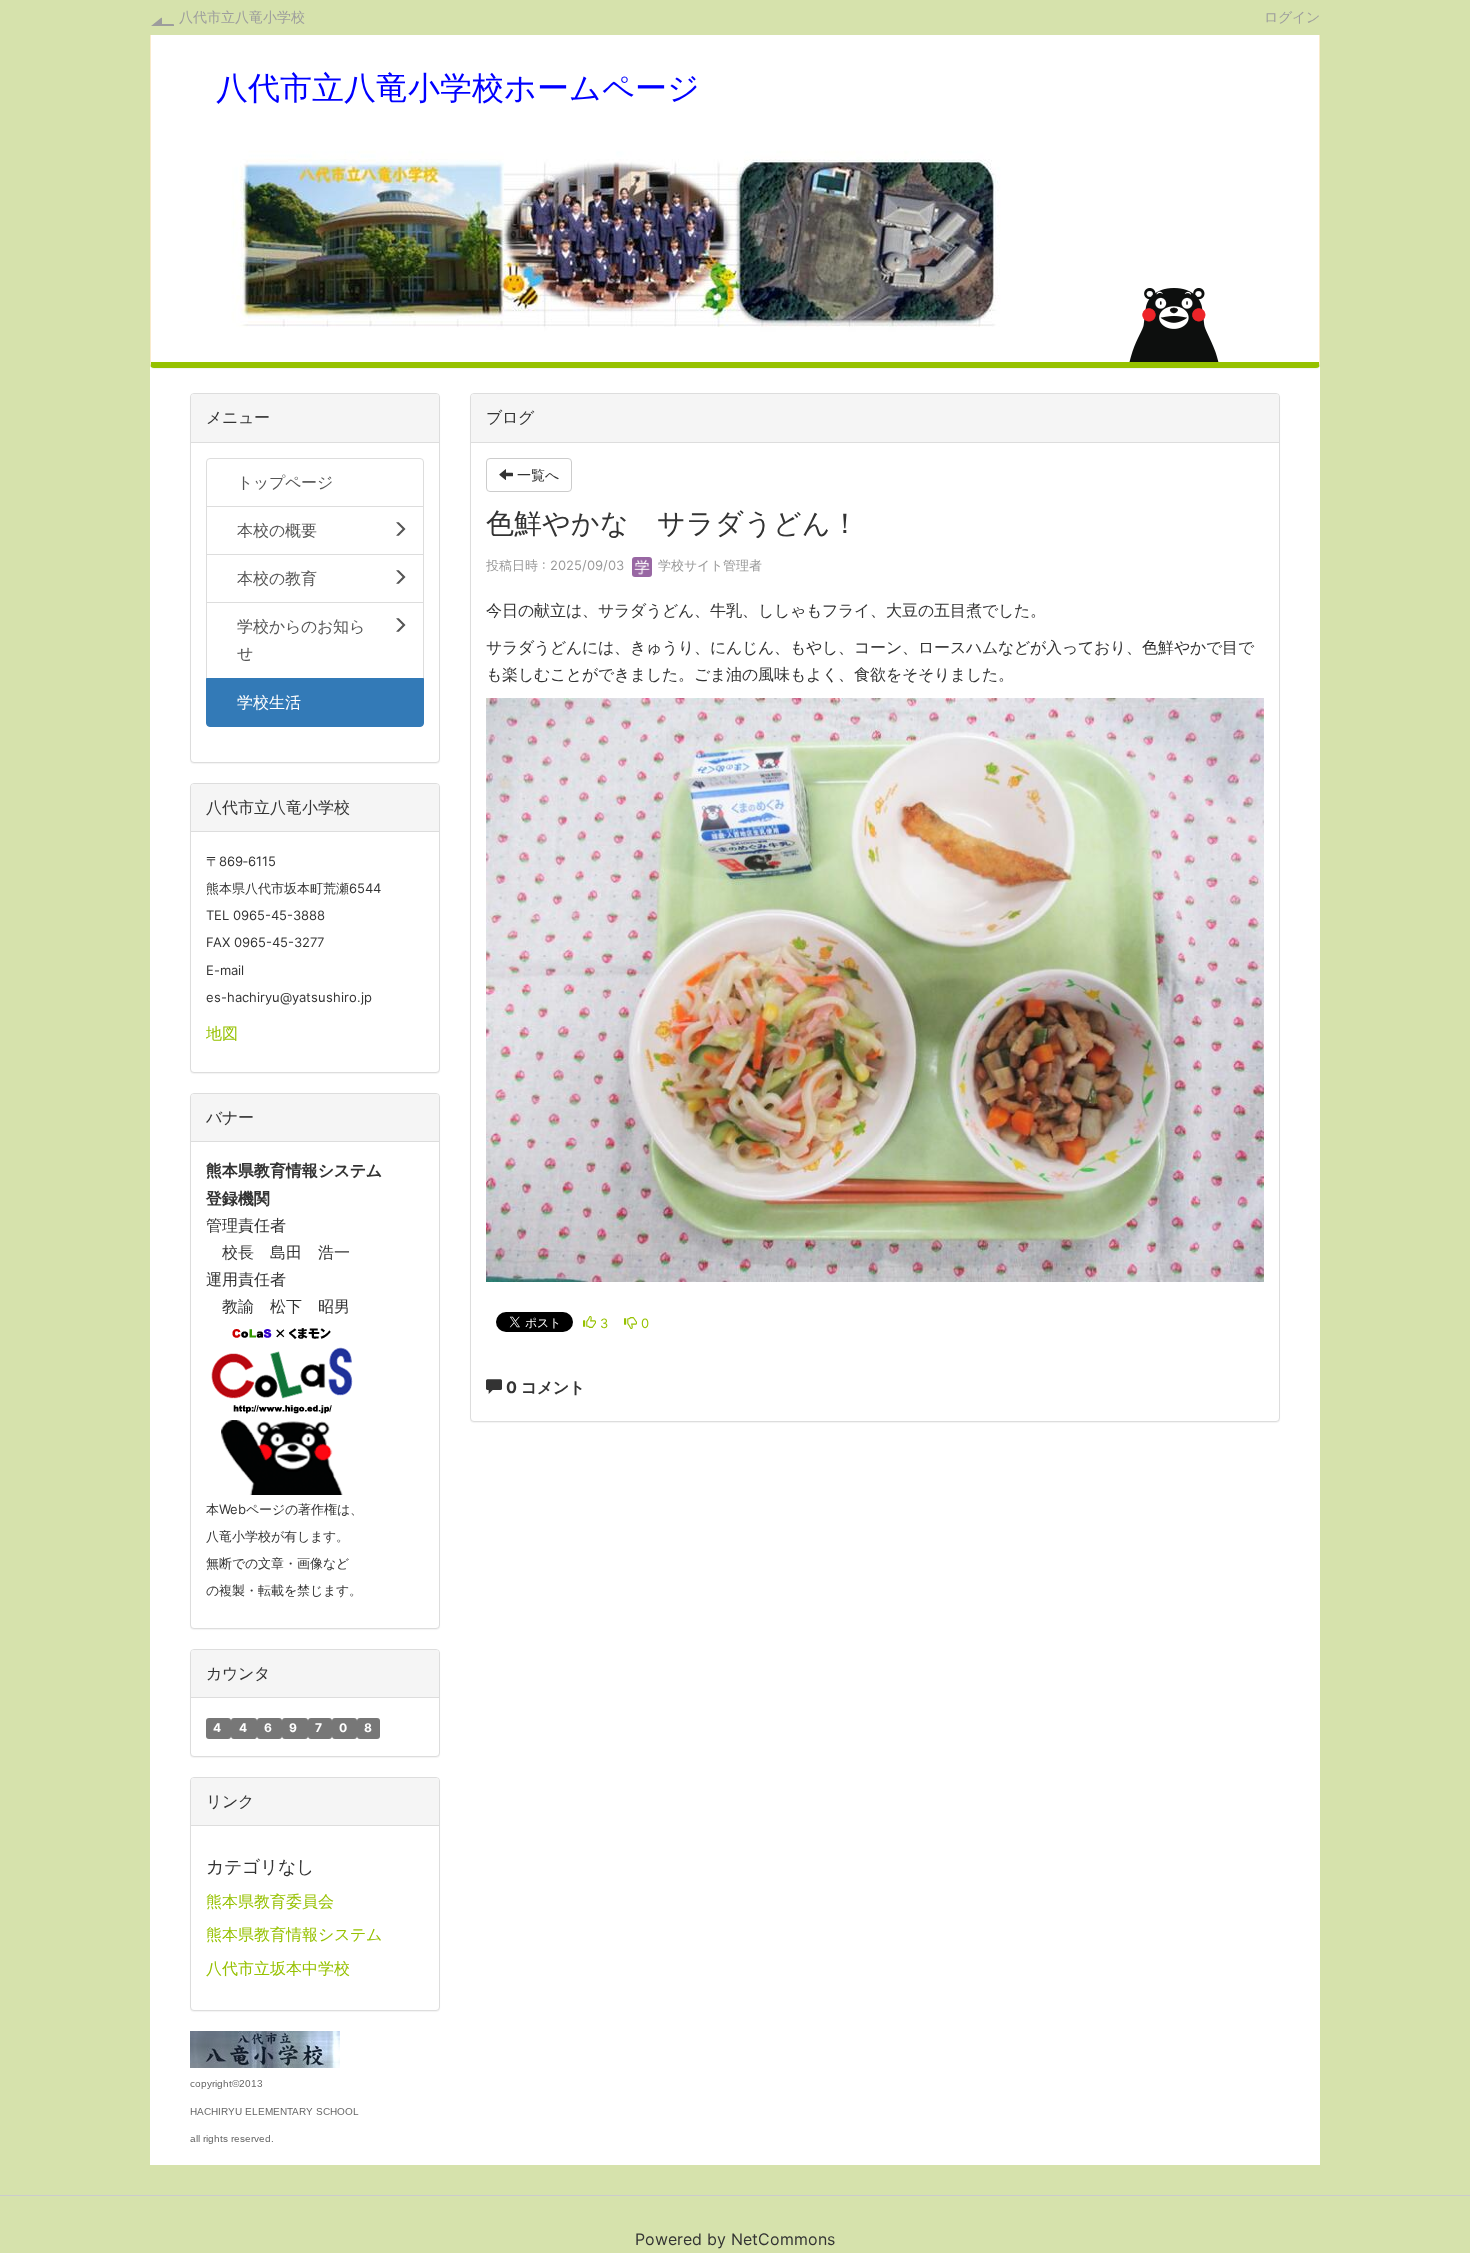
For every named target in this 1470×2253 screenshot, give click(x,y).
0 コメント (543, 1387)
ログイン (1292, 16)
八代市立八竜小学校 (242, 16)
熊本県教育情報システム (294, 1934)
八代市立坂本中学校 (278, 1968)
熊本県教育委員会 (270, 1901)
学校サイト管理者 (708, 565)
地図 (222, 1033)
